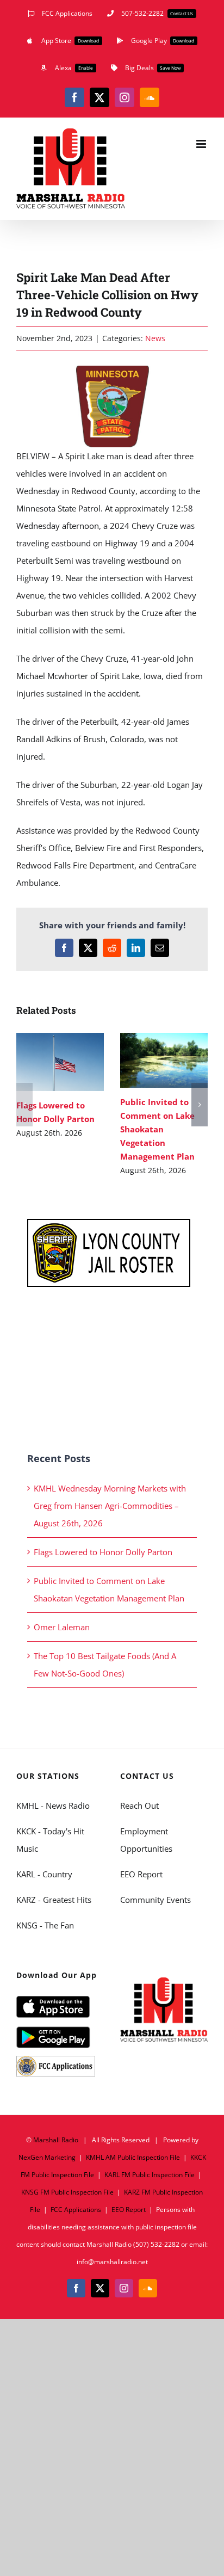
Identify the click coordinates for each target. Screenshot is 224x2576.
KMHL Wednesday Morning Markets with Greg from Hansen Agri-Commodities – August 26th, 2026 (110, 1506)
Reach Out (139, 1805)
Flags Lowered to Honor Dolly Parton (44, 1062)
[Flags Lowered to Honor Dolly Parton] (60, 1062)
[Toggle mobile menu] (202, 144)
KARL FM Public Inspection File (150, 2175)
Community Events (155, 1900)
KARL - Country (44, 1874)
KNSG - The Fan (45, 1925)
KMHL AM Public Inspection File (133, 2157)
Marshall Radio (56, 2140)
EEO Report (141, 1874)
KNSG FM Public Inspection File (67, 2192)
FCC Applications (76, 2210)
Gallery (76, 1062)
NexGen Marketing (47, 2157)
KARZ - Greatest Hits (54, 1900)
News (155, 338)
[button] (24, 1105)
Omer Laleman (62, 1627)
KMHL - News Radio (53, 1805)
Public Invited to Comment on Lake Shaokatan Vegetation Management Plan (148, 1060)
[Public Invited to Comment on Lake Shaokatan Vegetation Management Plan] (164, 1060)
